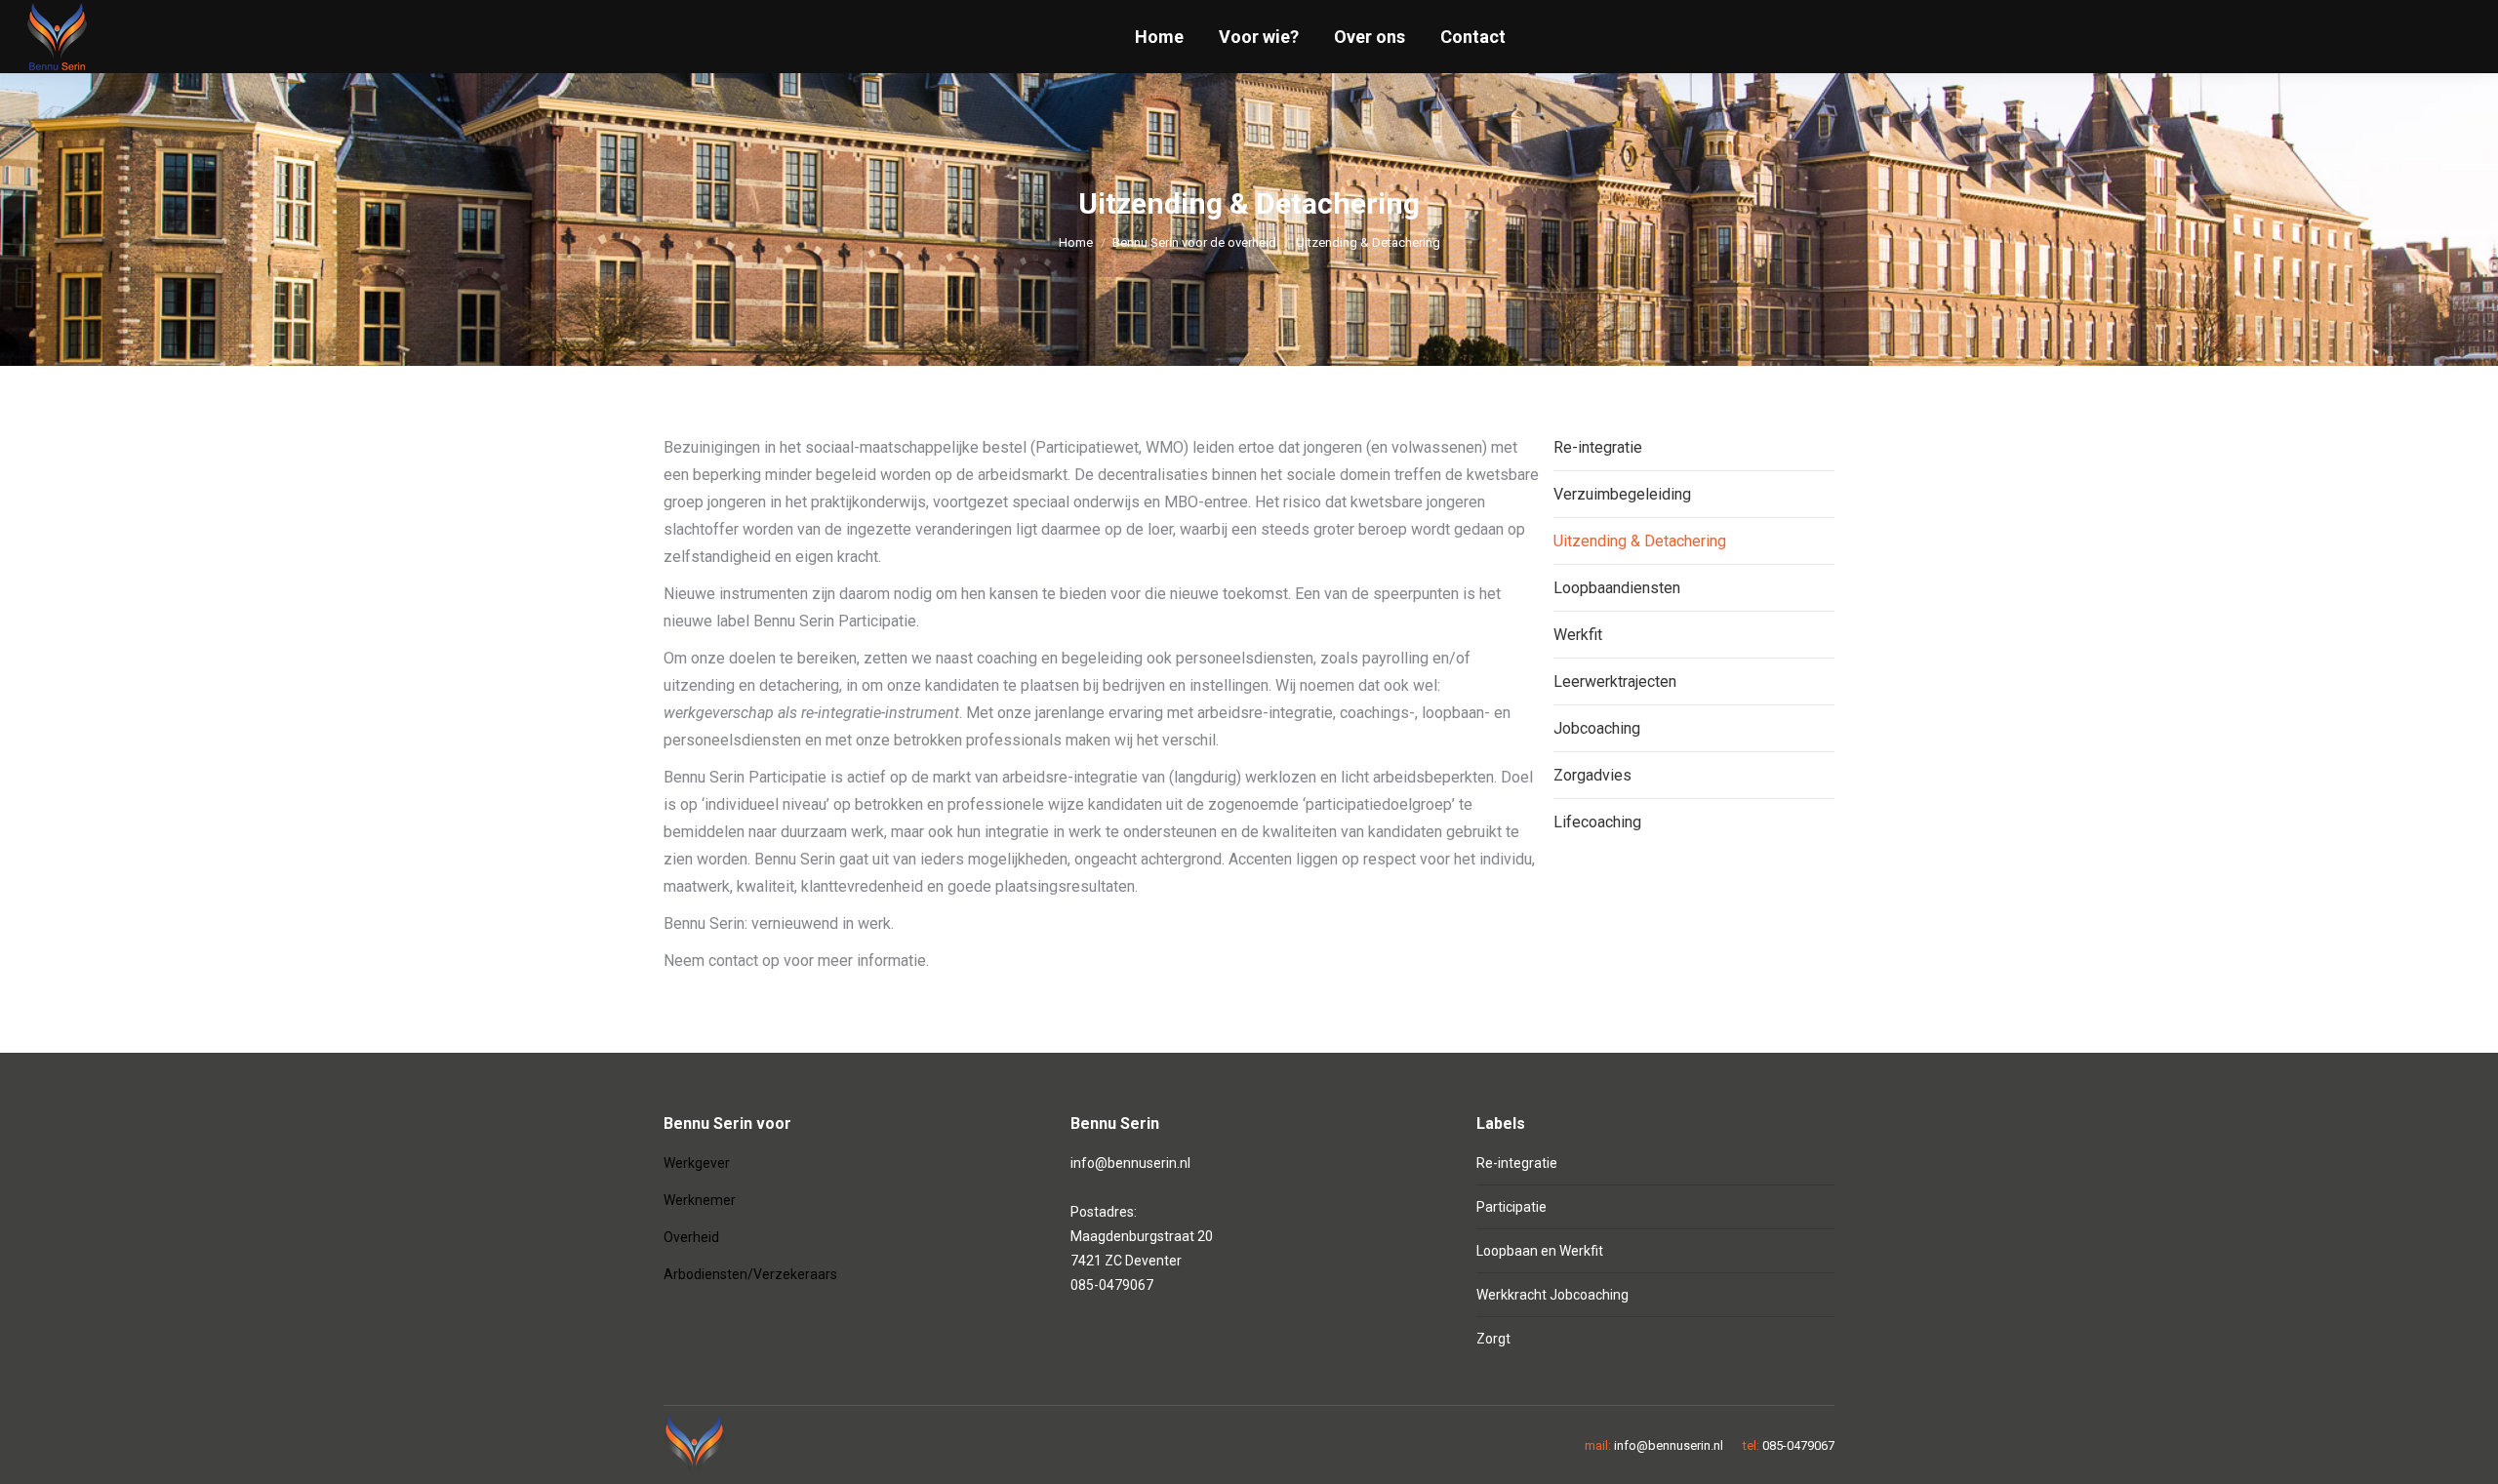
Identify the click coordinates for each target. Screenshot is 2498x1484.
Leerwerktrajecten (1615, 682)
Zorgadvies (1592, 775)
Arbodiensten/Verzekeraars (750, 1274)
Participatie (1511, 1207)
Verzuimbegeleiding (1622, 494)
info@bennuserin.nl (1130, 1163)
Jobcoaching (1597, 728)
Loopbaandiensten (1617, 588)
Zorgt (1493, 1339)
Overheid (691, 1237)
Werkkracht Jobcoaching (1552, 1295)
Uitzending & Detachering (1640, 541)
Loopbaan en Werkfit (1540, 1251)
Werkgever (697, 1163)
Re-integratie (1598, 447)
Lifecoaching (1597, 822)
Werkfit (1578, 635)
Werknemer (700, 1200)
